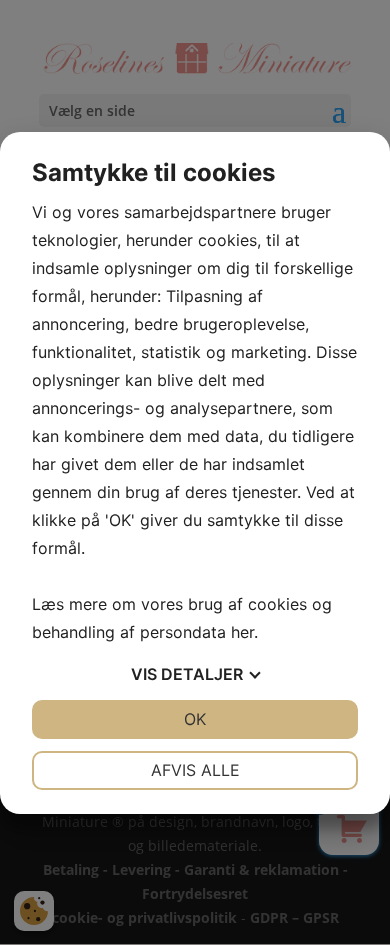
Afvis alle (195, 770)
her (242, 632)
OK (195, 719)
